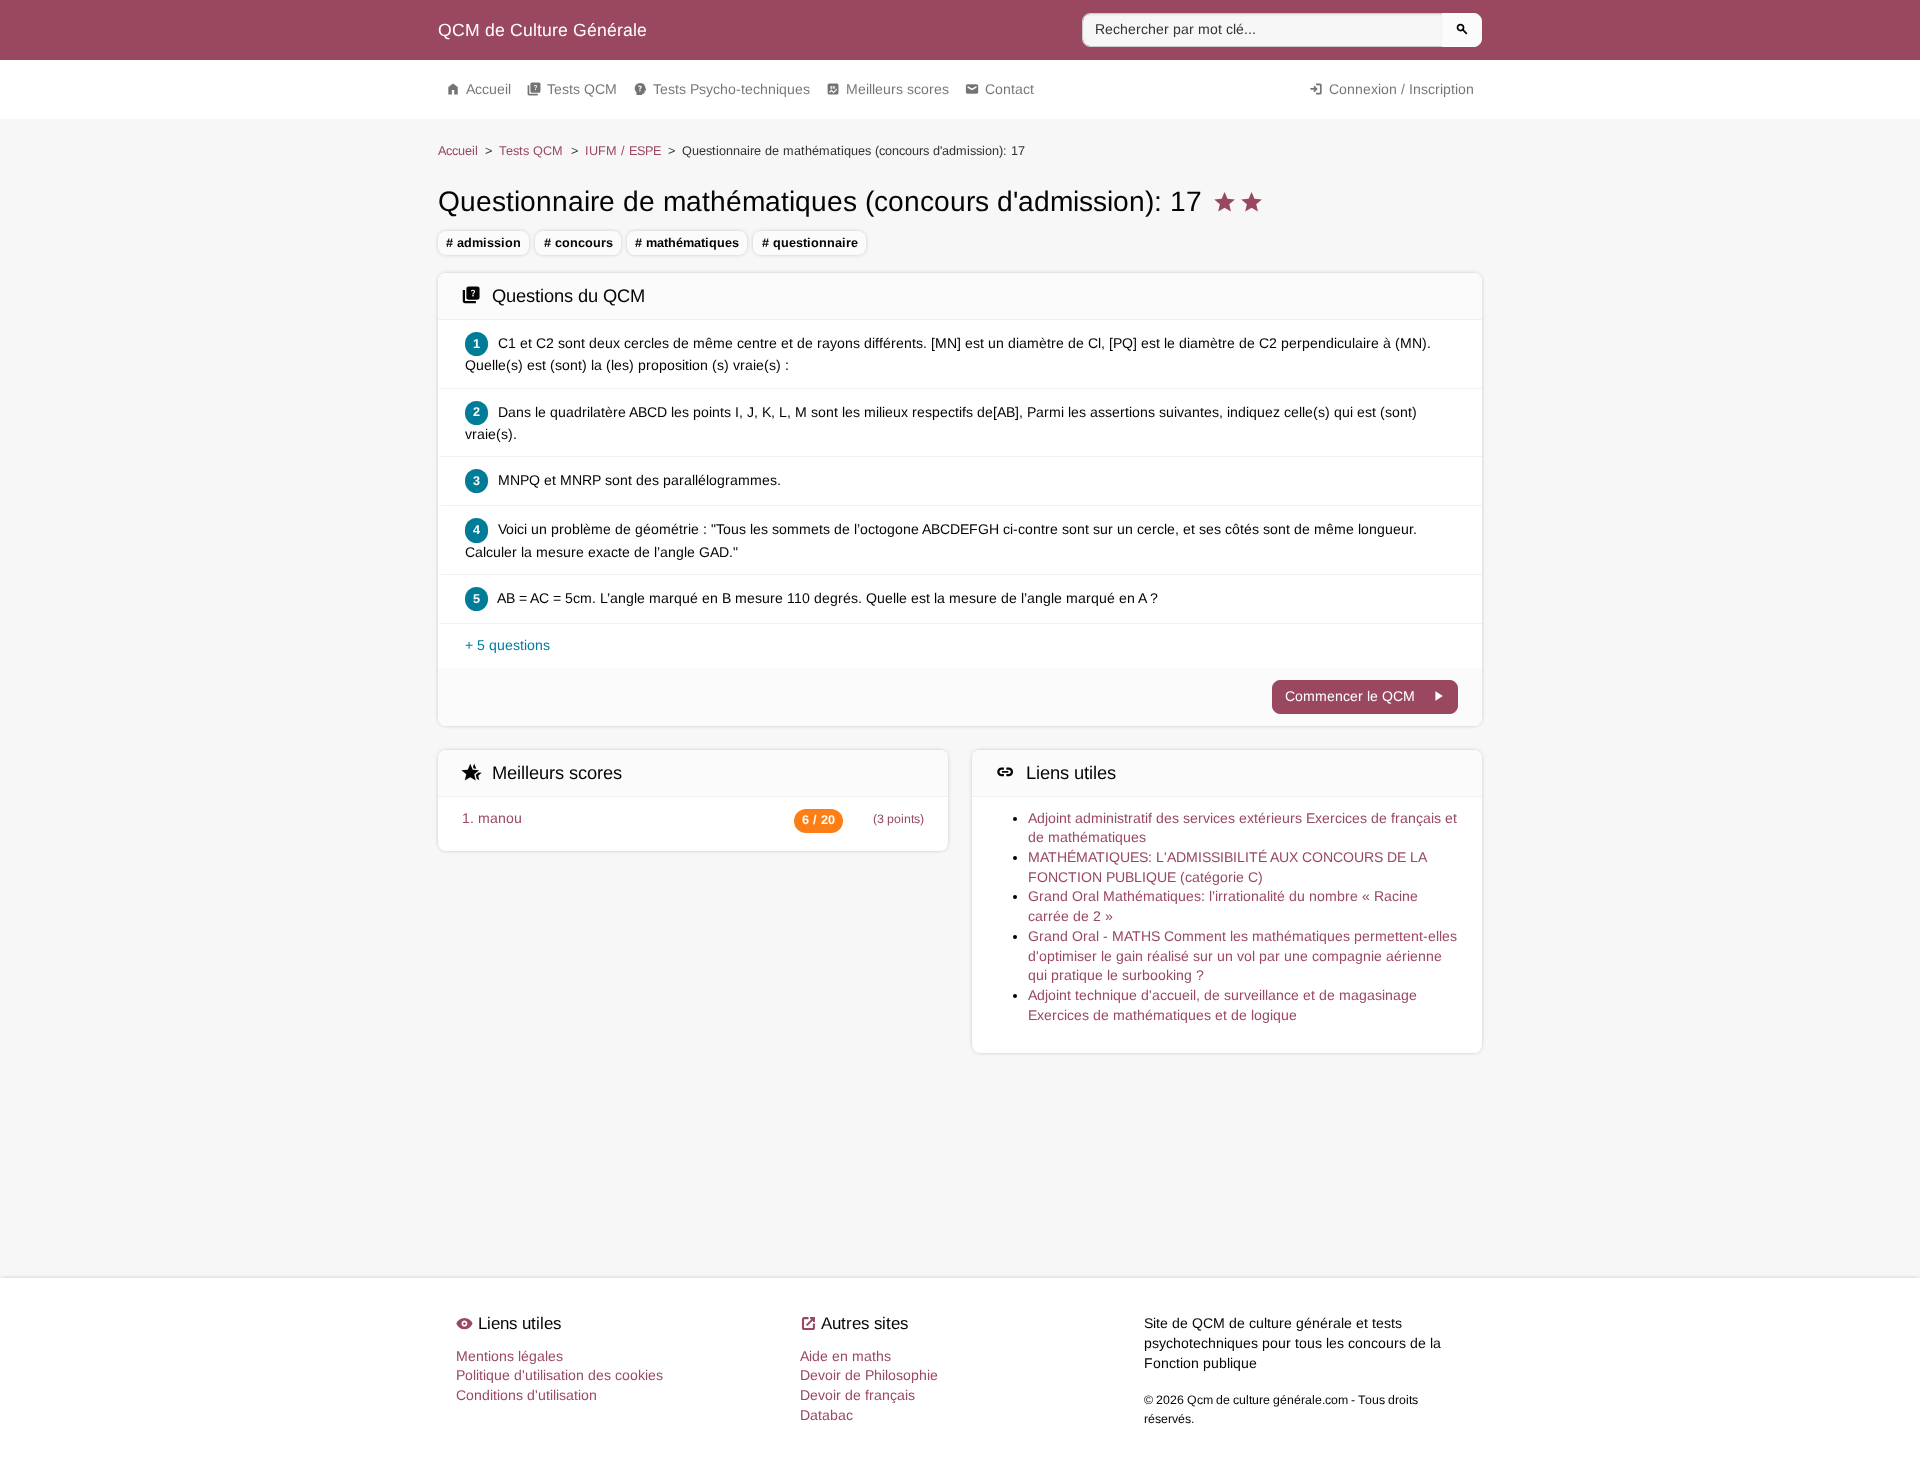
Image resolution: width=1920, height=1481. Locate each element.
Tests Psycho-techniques (721, 89)
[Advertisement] (960, 1147)
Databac (826, 1415)
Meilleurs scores (887, 89)
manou (500, 818)
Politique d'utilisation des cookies (559, 1375)
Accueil (478, 89)
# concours (578, 243)
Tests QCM (572, 89)
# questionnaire (810, 243)
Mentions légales (509, 1356)
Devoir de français (857, 1395)
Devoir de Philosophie (869, 1375)
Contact (999, 89)
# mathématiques (687, 243)
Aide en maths (845, 1356)
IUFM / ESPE (623, 151)
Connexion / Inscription (1391, 89)
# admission (483, 243)
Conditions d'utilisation (526, 1395)
